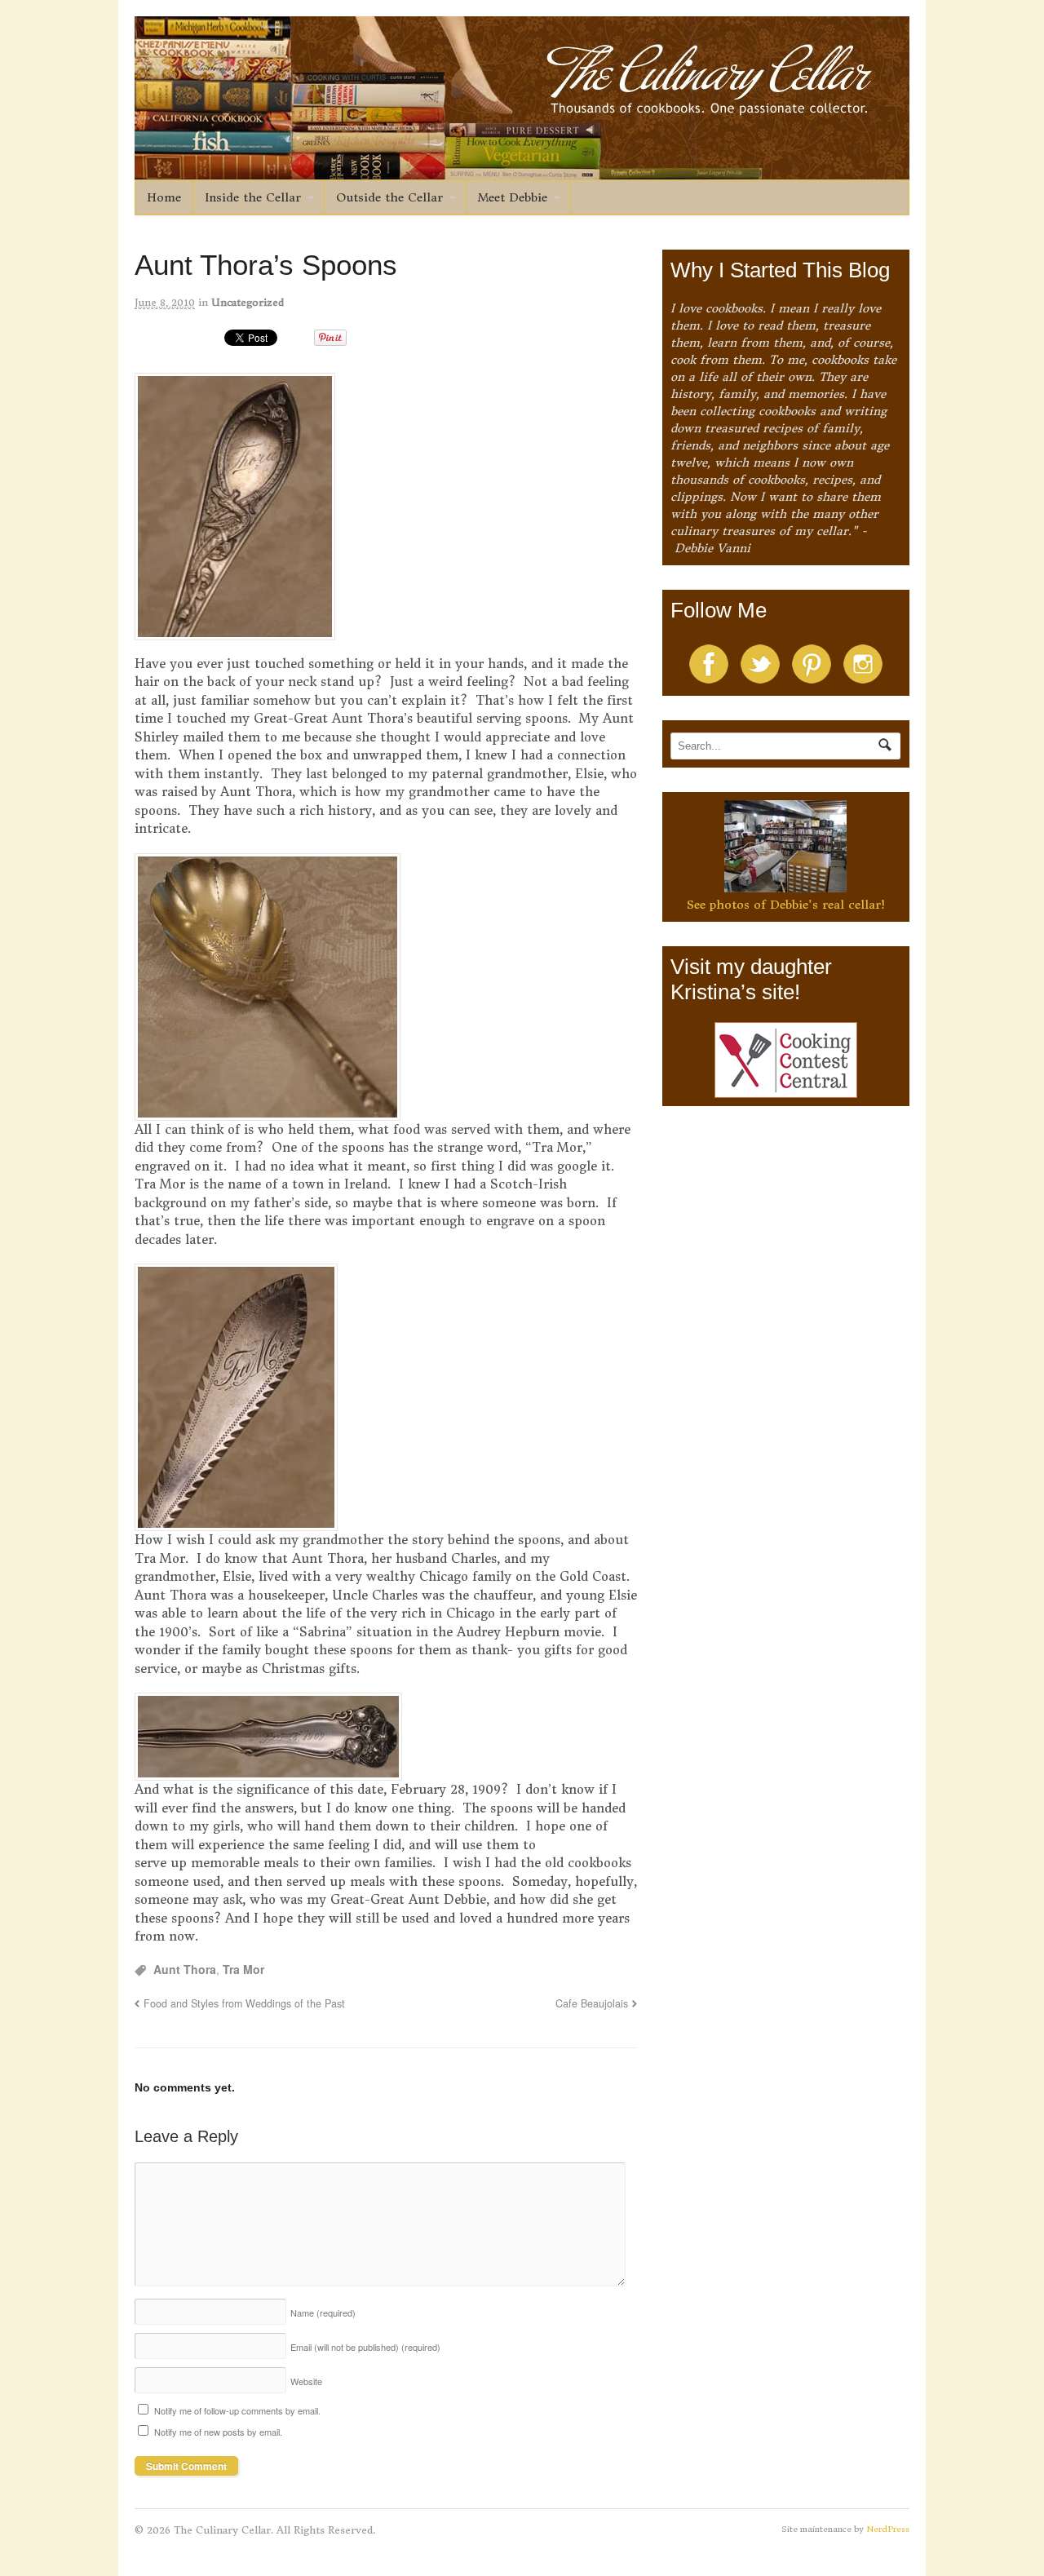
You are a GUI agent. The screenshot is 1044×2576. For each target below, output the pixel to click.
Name (323, 2313)
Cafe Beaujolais (592, 2003)
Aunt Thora (185, 1969)
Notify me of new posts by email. (218, 2432)
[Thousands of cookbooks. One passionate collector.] (522, 170)
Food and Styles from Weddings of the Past (244, 2003)
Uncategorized (248, 302)
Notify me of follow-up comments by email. (237, 2410)
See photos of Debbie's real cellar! (786, 905)
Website (306, 2381)
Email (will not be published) (365, 2347)
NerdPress (888, 2529)
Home (164, 197)
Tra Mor (243, 1969)
